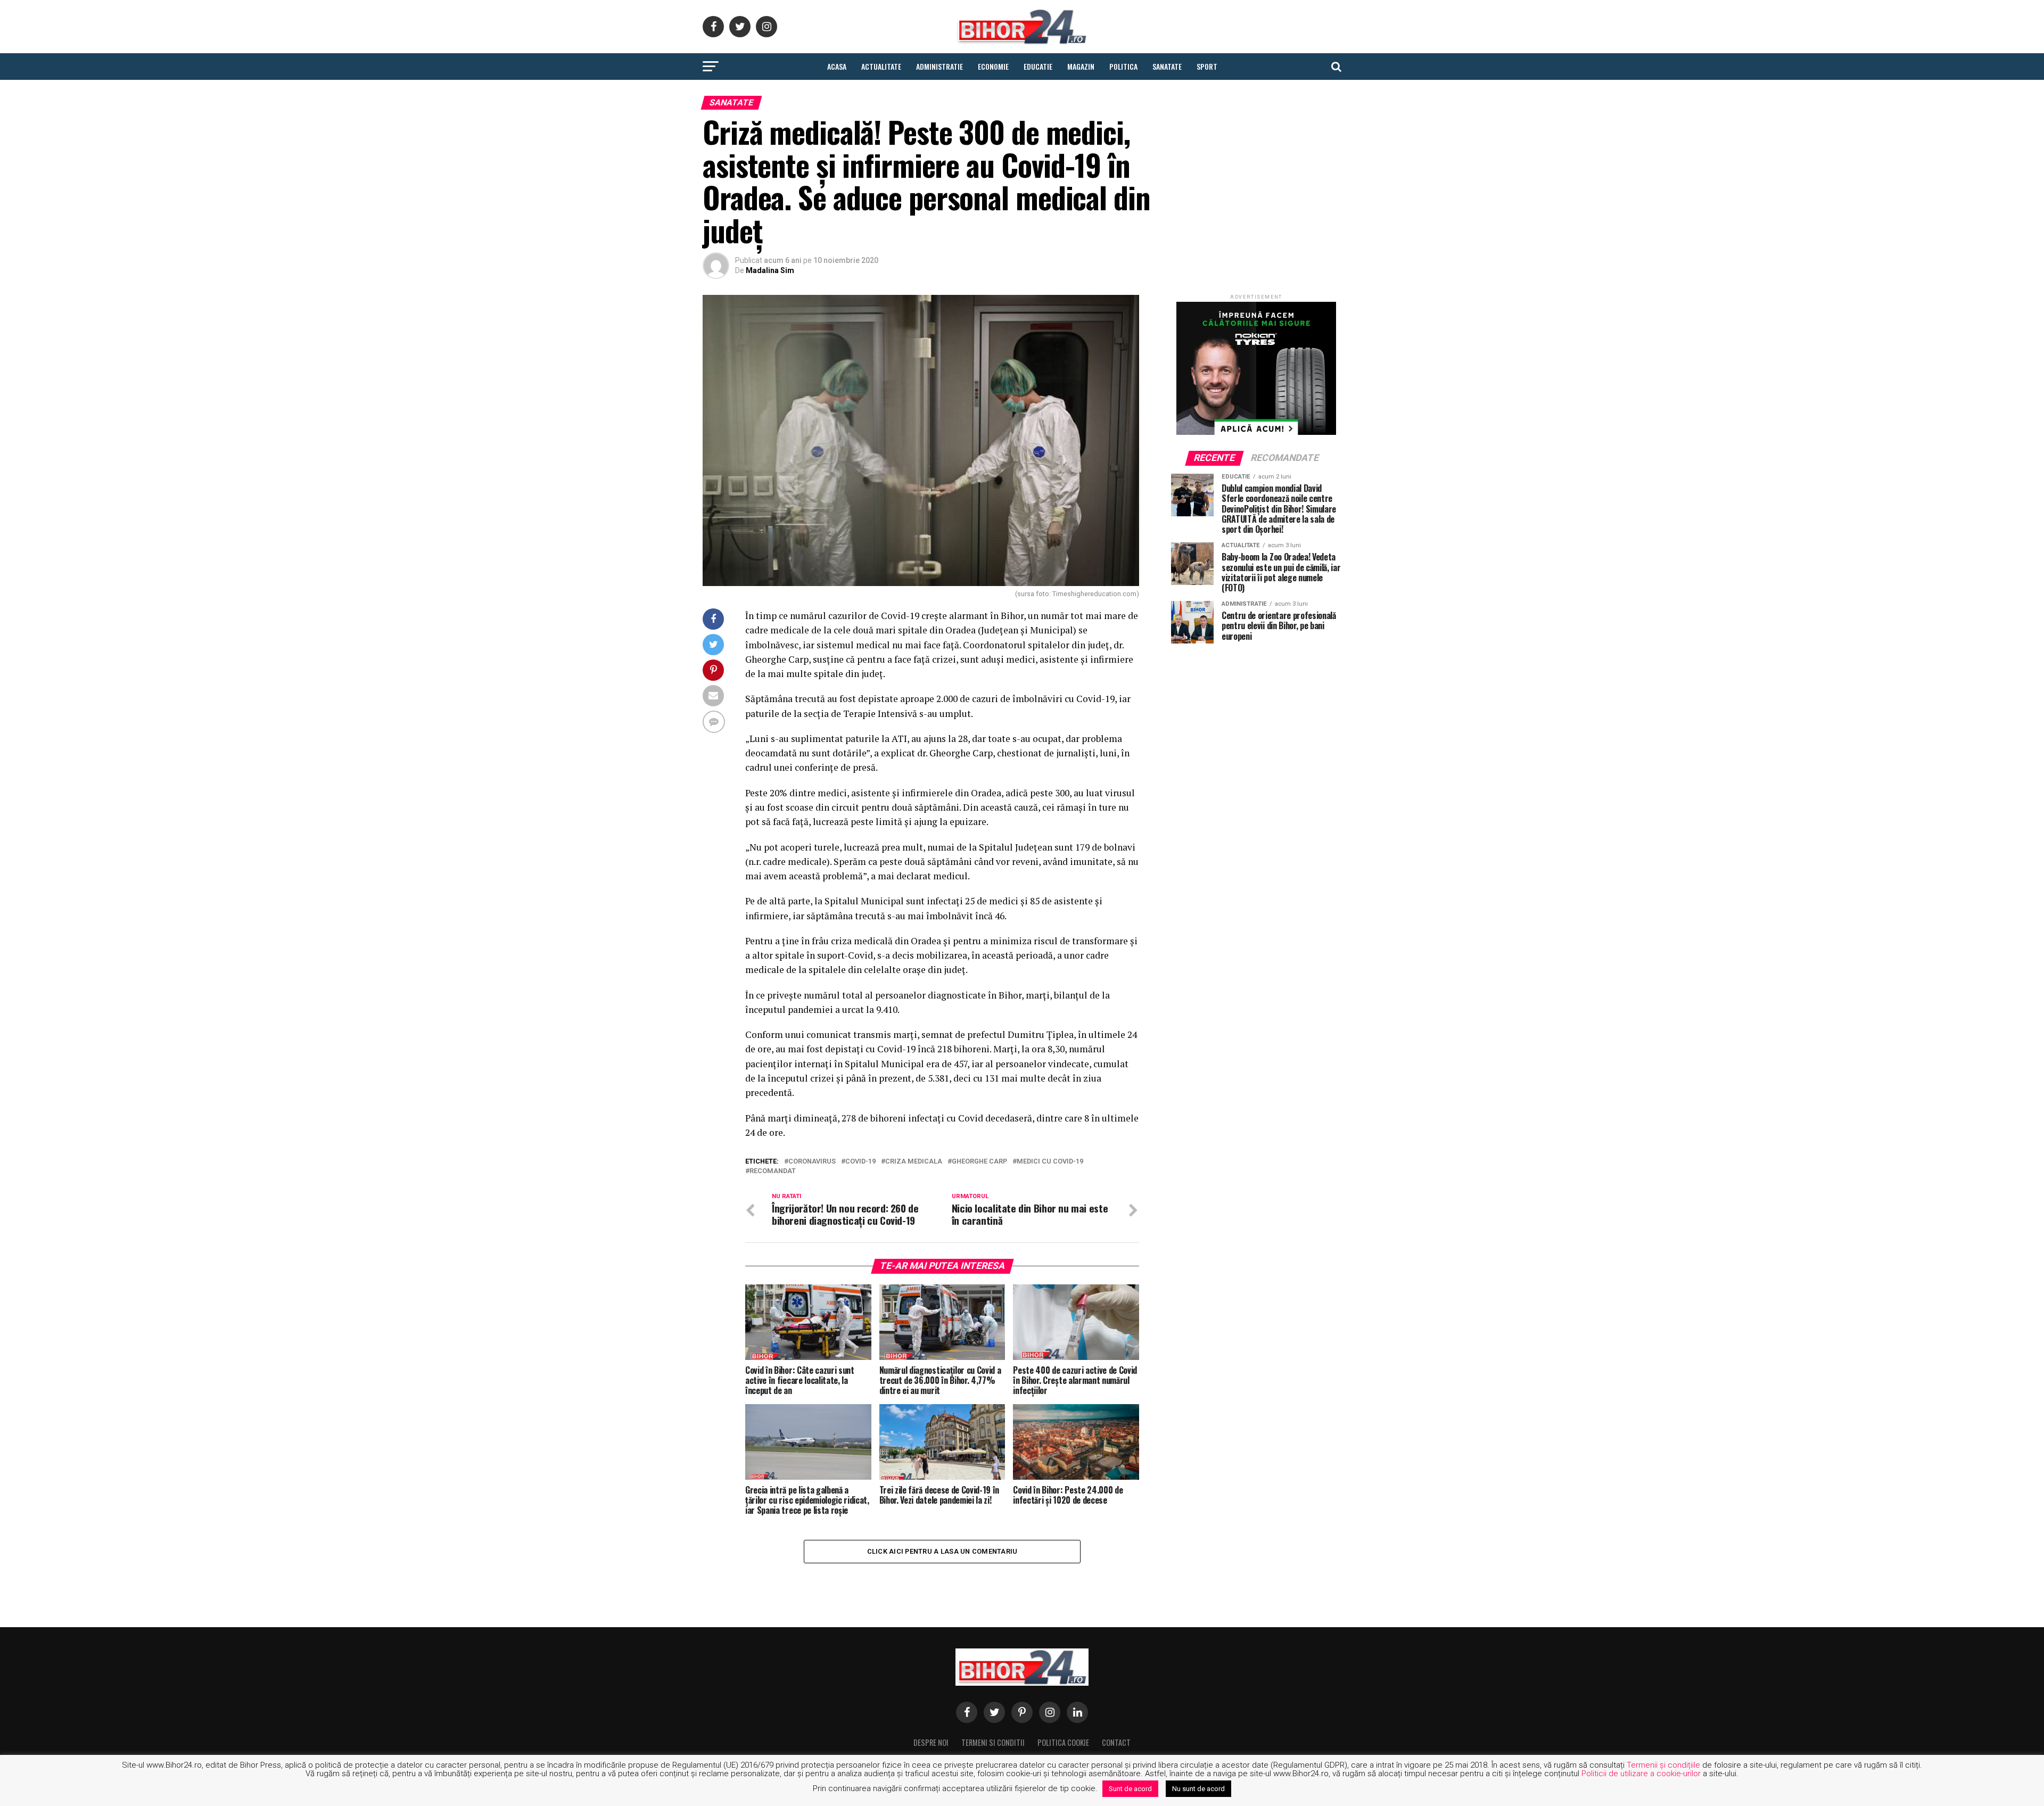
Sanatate (1167, 66)
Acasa (837, 66)
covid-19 (860, 1162)
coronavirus (812, 1162)
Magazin (1081, 66)
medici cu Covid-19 (1050, 1162)
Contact (1116, 1742)
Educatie (1038, 66)
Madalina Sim (770, 270)
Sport (1207, 66)
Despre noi (931, 1742)
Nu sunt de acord (1198, 1789)
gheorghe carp (979, 1162)
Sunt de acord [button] (1130, 1789)
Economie (993, 66)
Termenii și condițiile (1663, 1765)
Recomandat (773, 1171)
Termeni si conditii (993, 1742)
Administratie (939, 66)
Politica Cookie (1063, 1742)
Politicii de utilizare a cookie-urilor (1641, 1774)
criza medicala (914, 1162)
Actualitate (881, 66)
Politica (1123, 66)
